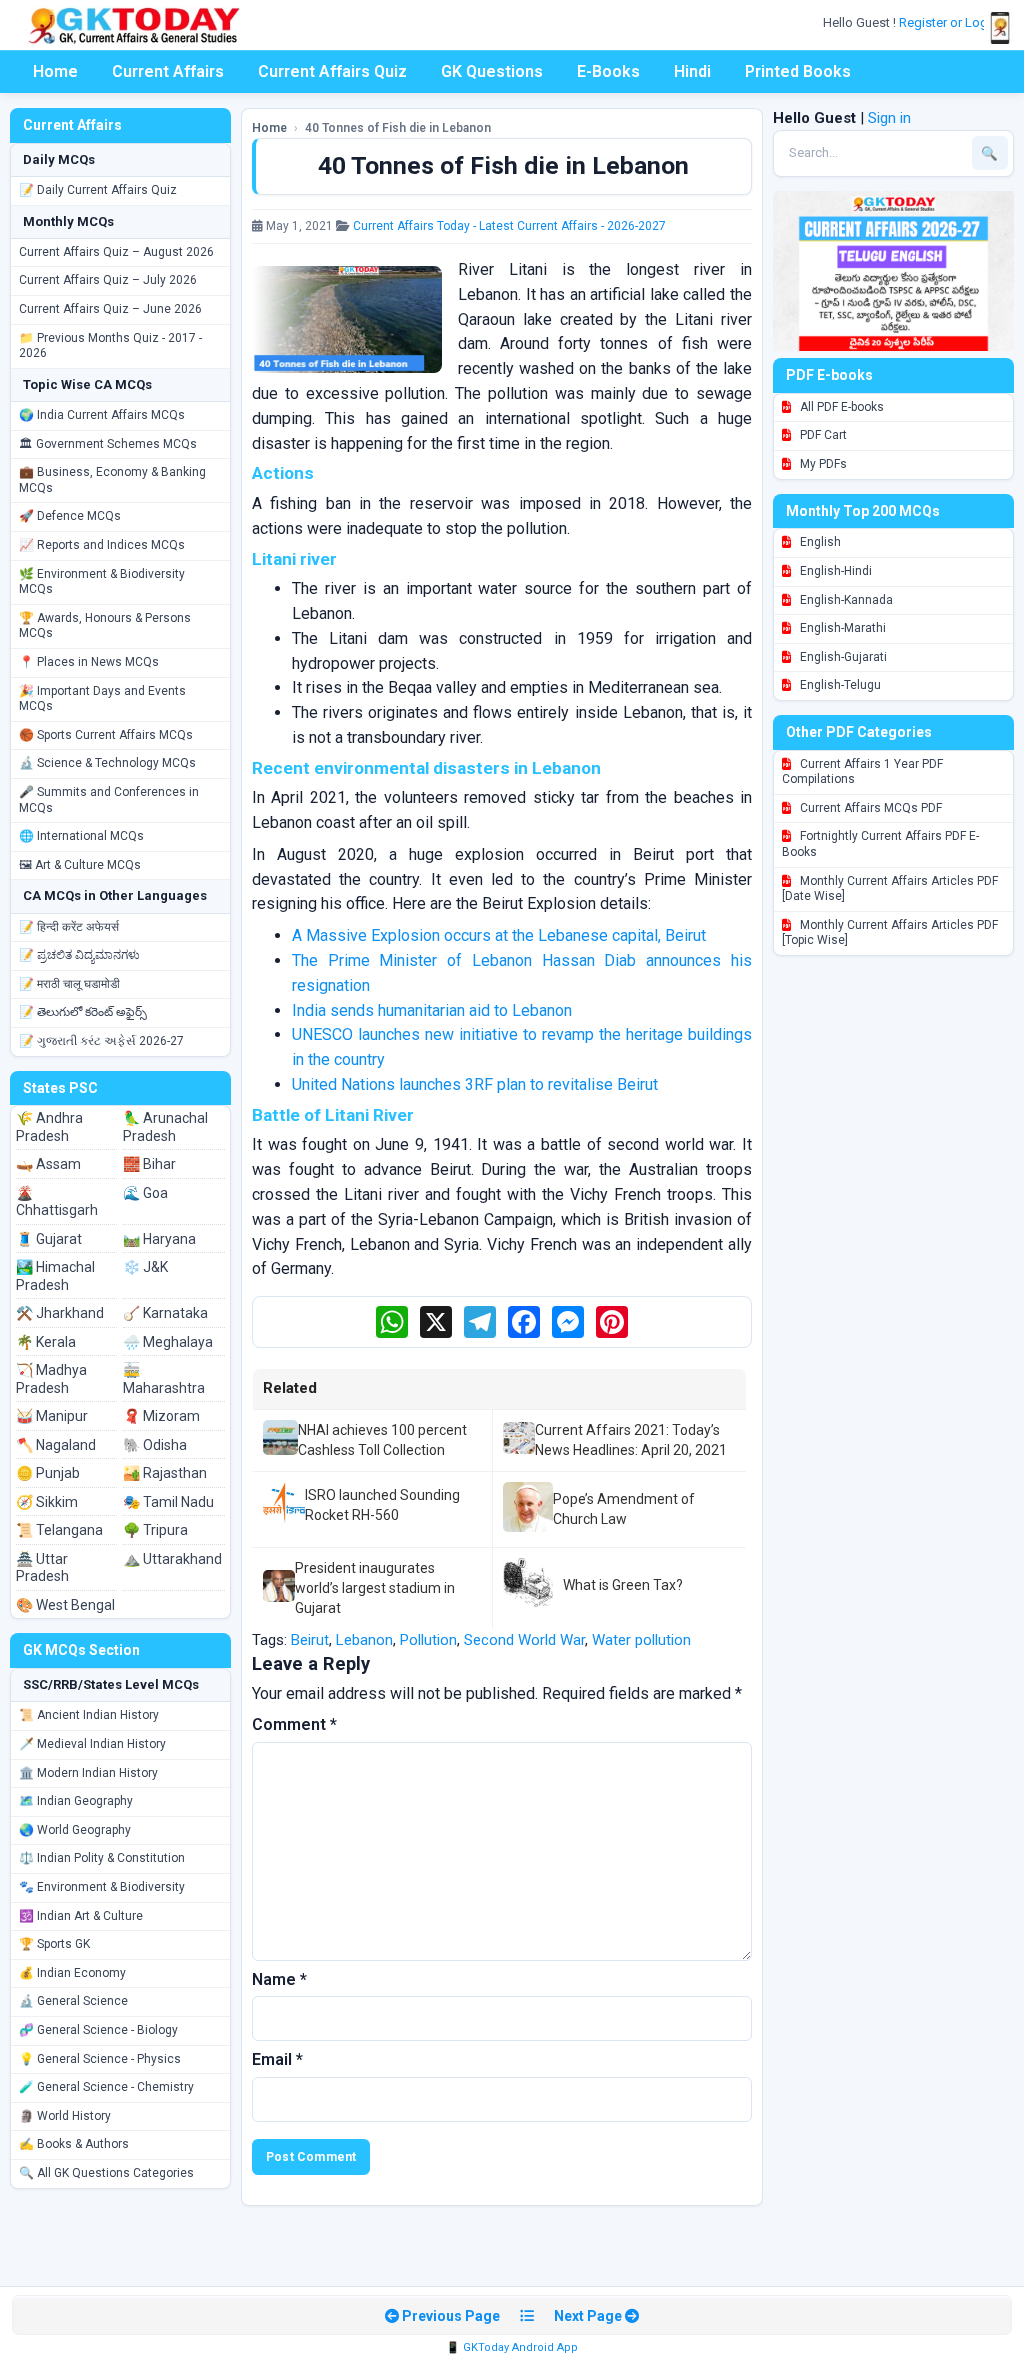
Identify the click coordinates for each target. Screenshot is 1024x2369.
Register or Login (950, 22)
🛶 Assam (48, 1164)
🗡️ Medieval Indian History (92, 1744)
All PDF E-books (840, 407)
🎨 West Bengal (65, 1605)
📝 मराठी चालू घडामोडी (69, 984)
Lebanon (364, 1640)
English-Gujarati (842, 657)
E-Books (608, 71)
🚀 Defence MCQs (70, 516)
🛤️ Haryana (159, 1239)
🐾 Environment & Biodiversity (102, 1887)
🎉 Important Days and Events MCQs (102, 699)
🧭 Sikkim (47, 1502)
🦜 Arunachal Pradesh (165, 1127)
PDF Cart (822, 435)
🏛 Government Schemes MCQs (108, 444)
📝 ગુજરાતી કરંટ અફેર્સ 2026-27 (101, 1041)
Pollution (428, 1640)
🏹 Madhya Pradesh (51, 1379)
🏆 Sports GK (54, 1944)
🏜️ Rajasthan (165, 1473)
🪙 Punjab (48, 1473)
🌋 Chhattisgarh (57, 1202)
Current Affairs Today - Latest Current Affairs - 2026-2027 (509, 226)
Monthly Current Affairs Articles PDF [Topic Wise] (890, 933)
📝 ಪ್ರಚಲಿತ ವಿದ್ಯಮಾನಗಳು (79, 955)
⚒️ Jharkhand (60, 1313)
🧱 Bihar (149, 1164)
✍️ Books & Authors (74, 2144)
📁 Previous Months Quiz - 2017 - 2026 (110, 346)
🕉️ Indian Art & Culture (81, 1916)
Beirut (310, 1640)
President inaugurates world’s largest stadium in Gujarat (375, 1588)
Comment (294, 1724)
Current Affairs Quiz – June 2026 (110, 309)
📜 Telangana (59, 1530)
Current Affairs (168, 71)
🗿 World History (65, 2116)
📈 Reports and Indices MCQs (102, 545)
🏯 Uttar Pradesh (42, 1568)
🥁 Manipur (52, 1416)
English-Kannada (845, 600)
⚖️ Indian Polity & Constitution (102, 1858)
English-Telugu (839, 685)
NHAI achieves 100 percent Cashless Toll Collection (382, 1440)
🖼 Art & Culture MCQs (80, 865)
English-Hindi (834, 571)
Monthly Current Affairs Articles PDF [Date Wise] (890, 889)
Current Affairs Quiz (332, 71)
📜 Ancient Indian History (89, 1715)
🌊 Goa (145, 1193)
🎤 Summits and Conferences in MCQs (109, 800)
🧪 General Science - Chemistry (106, 2087)
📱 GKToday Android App (512, 2347)
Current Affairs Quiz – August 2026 (116, 252)
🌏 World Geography (75, 1830)
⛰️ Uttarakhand (172, 1559)
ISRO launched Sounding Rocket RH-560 (382, 1505)
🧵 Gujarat (49, 1239)
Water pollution (641, 1640)
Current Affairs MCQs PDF (869, 808)
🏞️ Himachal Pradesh (55, 1276)
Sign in (889, 118)
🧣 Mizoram (161, 1416)
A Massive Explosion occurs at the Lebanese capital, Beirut (499, 935)
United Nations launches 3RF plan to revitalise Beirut (475, 1084)
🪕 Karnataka (165, 1313)
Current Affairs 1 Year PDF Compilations (862, 772)
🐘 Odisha (155, 1445)
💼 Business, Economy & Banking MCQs (112, 480)
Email (277, 2059)
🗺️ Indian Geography (76, 1801)
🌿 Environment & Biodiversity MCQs (102, 582)
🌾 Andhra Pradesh (49, 1127)
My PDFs (822, 464)
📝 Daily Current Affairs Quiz (98, 190)
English (819, 542)
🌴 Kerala (46, 1342)
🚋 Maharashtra (164, 1379)
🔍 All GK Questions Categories (106, 2173)
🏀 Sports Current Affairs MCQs (106, 735)
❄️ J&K (145, 1267)
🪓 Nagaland (56, 1445)
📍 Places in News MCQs (89, 662)
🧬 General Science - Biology (98, 2030)
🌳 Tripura (155, 1530)
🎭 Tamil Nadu (168, 1502)
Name (279, 1979)
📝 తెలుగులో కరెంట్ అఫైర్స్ (83, 1012)
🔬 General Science (73, 2001)
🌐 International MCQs (81, 836)
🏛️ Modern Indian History (88, 1773)
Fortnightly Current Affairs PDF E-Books (880, 844)
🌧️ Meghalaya (168, 1342)
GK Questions (492, 71)
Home (55, 71)
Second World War (524, 1640)
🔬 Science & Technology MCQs (107, 763)
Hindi (692, 71)
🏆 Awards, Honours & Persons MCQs (105, 626)
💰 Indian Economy (72, 1973)
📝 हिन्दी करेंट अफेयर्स (69, 927)
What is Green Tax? (623, 1585)
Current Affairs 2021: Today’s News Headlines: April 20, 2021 (631, 1440)
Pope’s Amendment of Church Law (624, 1509)
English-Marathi (841, 628)
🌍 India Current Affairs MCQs (102, 415)
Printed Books (798, 71)
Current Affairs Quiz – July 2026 (108, 280)
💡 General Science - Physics (100, 2059)
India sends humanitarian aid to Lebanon (432, 1010)
